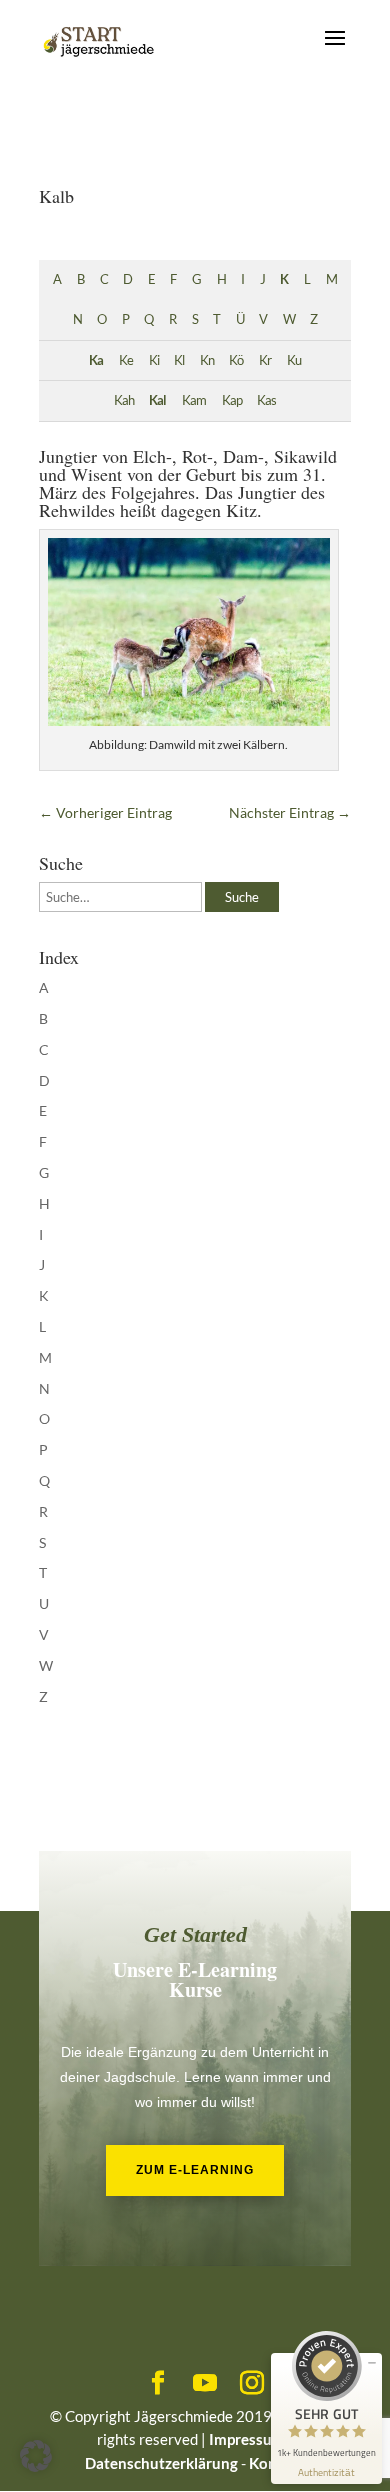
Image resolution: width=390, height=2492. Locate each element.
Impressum (247, 2439)
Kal (157, 400)
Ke (126, 360)
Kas (266, 400)
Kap (232, 400)
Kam (194, 400)
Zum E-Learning (195, 2170)
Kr (265, 360)
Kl (179, 360)
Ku (294, 360)
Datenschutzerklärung (161, 2463)
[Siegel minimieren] (372, 2363)
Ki (154, 360)
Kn (207, 360)
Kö (236, 360)
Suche (242, 897)
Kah (124, 400)
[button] (36, 2456)
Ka (96, 360)
